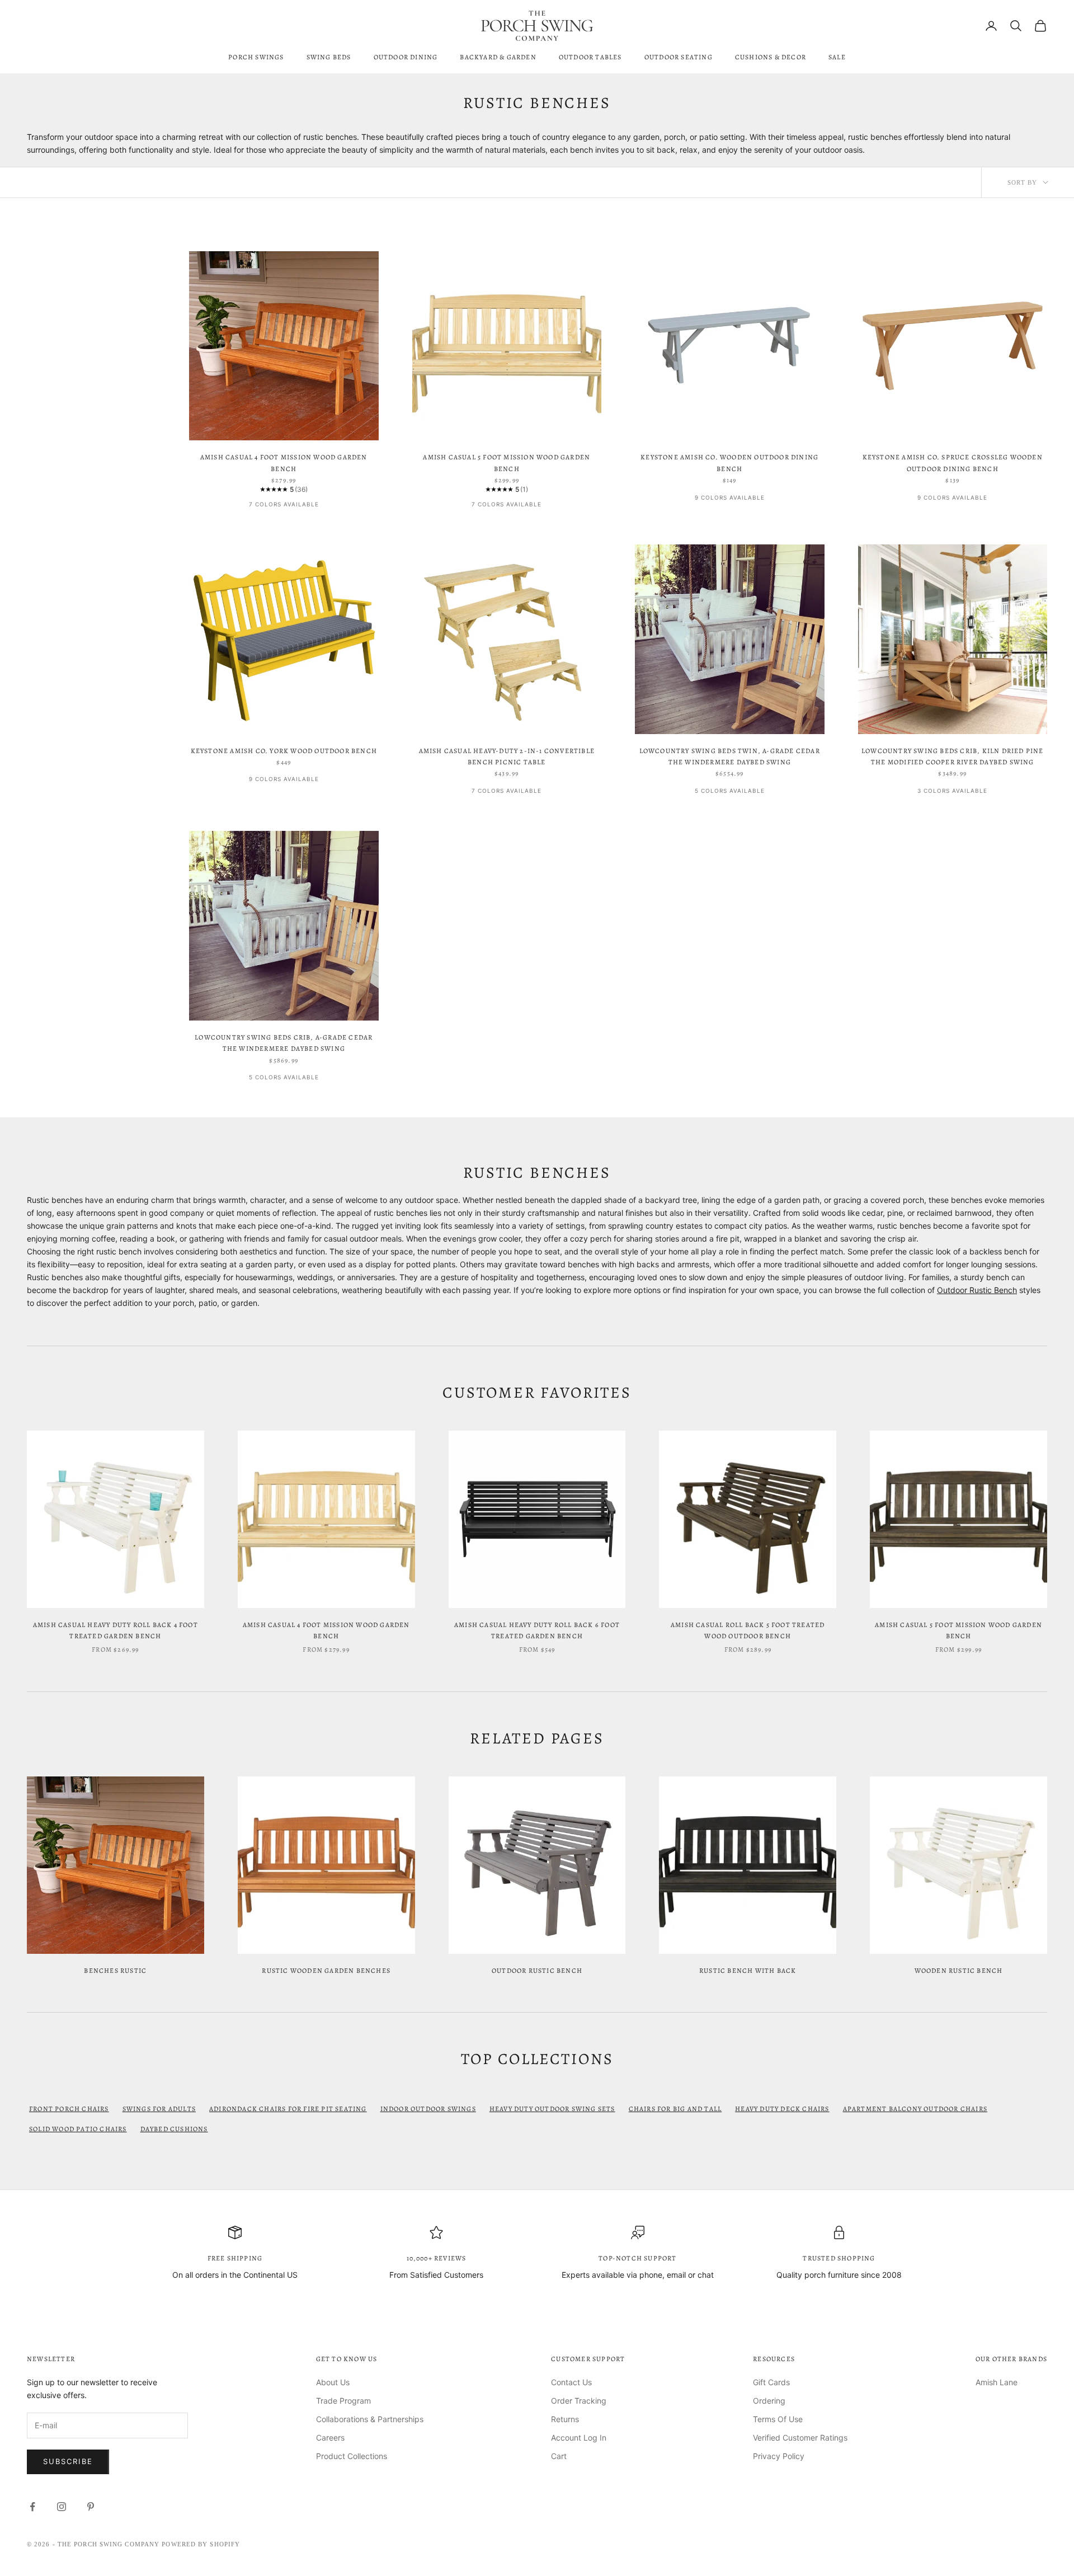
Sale (837, 57)
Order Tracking (579, 2401)
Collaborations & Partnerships (370, 2419)
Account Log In (579, 2438)
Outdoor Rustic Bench (977, 1290)
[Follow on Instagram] (62, 2507)
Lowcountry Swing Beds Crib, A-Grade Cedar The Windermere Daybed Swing (284, 1043)
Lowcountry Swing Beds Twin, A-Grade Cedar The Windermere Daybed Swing (730, 756)
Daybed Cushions (174, 2129)
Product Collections (352, 2456)
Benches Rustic (115, 1971)
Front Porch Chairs (69, 2109)
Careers (330, 2438)
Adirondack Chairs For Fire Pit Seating (288, 2109)
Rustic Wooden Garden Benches (326, 1971)
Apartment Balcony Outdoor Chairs (915, 2109)
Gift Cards (771, 2382)
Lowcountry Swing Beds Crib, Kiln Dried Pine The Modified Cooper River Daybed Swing (953, 756)
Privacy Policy (779, 2456)
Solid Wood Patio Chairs (78, 2129)
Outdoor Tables (590, 57)
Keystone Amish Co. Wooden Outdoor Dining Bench (729, 463)
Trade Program (343, 2401)
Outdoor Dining (406, 57)
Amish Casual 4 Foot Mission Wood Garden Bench (284, 463)
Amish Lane (997, 2382)
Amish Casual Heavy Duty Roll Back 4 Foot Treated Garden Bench (116, 1630)
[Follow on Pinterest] (91, 2507)
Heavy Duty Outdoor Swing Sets (552, 2109)
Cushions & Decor (771, 57)
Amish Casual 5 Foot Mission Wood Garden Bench (507, 463)
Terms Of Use (778, 2419)
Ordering (769, 2401)
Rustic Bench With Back (748, 1971)
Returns (565, 2419)
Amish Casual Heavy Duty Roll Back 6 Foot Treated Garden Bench (537, 1630)
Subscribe (68, 2461)
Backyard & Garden (498, 57)
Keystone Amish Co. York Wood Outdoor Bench (284, 751)
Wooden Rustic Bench (959, 1971)
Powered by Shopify (201, 2544)
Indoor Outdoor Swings (428, 2109)
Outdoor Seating (679, 57)
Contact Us (571, 2382)
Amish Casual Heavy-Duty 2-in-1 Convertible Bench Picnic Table (507, 756)
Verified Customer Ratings (800, 2438)
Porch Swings (256, 57)
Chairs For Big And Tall (675, 2109)
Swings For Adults (159, 2109)
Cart (559, 2456)
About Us (333, 2382)
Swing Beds (329, 57)
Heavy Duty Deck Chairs (782, 2109)
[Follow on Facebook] (32, 2507)
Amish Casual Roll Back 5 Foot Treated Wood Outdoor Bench (748, 1630)
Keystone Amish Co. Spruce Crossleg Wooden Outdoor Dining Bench (953, 463)
